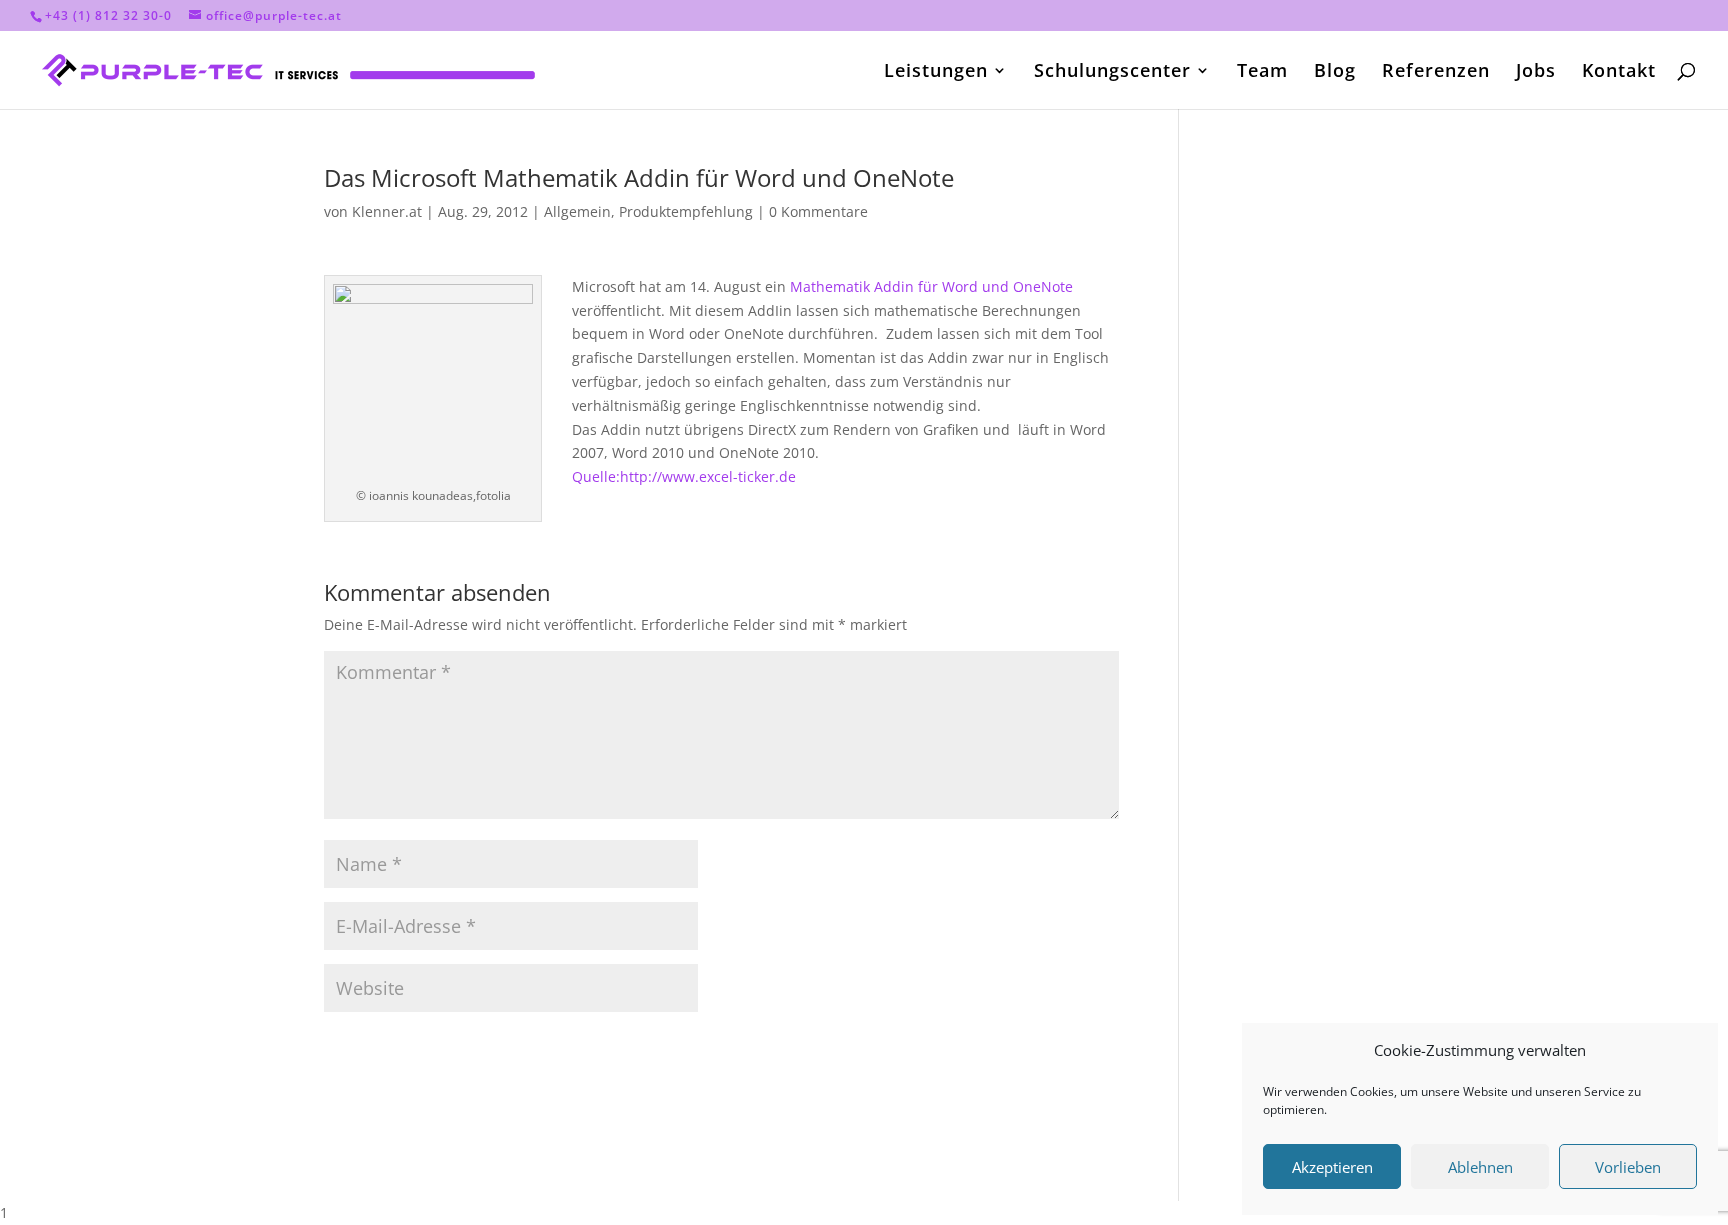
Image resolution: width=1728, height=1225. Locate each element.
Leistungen (936, 72)
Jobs (1536, 72)
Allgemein (577, 211)
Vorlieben (1628, 1167)
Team (1262, 72)
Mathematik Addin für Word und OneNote (931, 286)
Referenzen (1436, 72)
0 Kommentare (818, 211)
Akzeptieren (1332, 1167)
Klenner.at (387, 211)
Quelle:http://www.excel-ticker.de (684, 476)
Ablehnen (1480, 1167)
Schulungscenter (1112, 72)
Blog (1335, 72)
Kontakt (1619, 72)
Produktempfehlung (686, 211)
